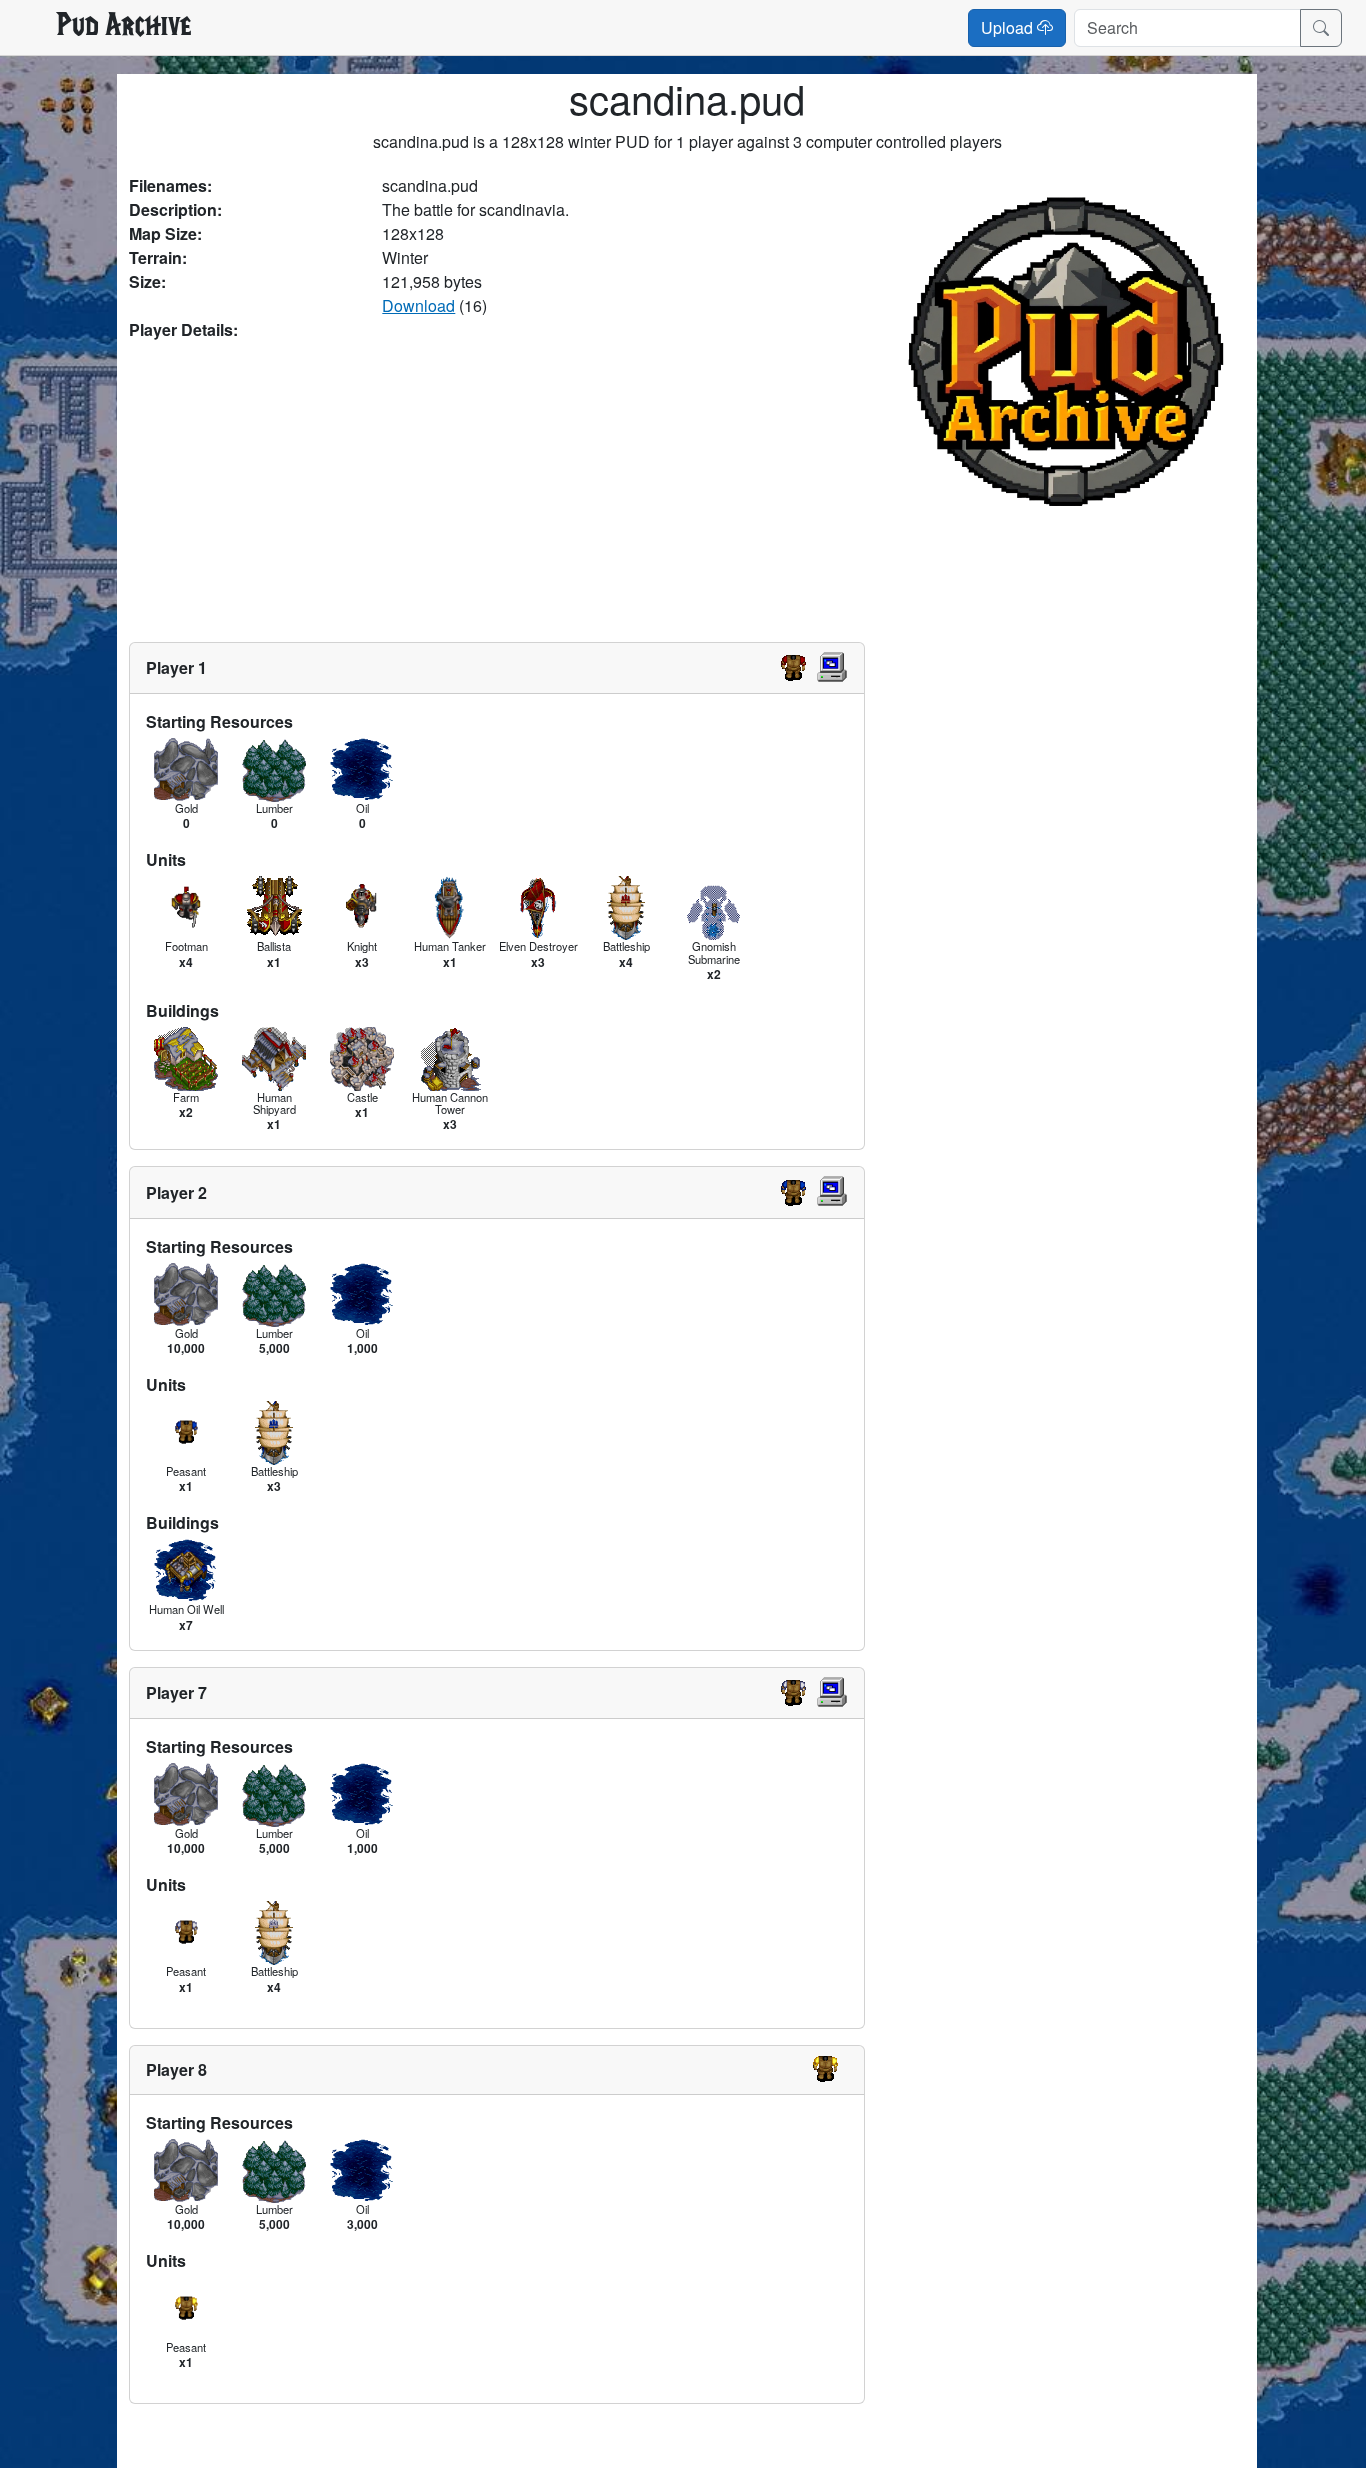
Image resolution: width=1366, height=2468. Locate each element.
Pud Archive (123, 26)
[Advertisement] (497, 492)
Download (418, 305)
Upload (1009, 27)
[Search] (1321, 28)
